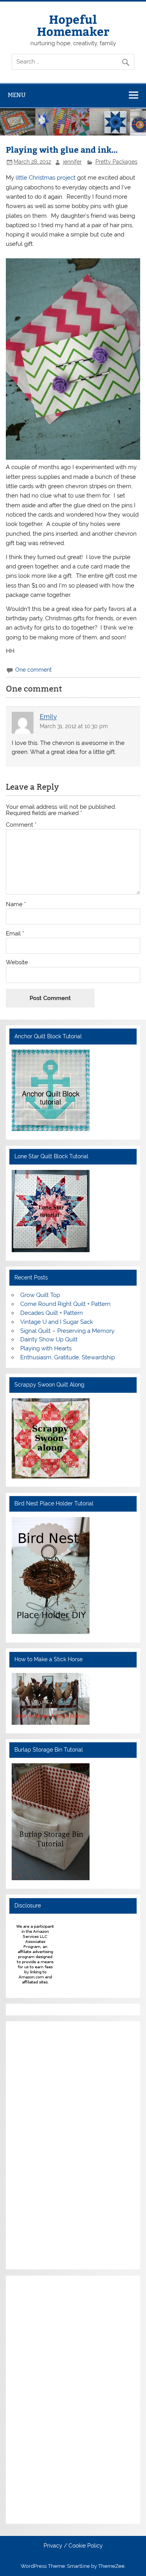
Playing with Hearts (46, 1348)
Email (15, 934)
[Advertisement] (35, 2144)
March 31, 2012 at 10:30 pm (74, 726)
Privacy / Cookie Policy (73, 2546)
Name (16, 904)
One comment (33, 670)
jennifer (72, 162)
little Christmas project (46, 178)
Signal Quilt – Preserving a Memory (67, 1331)
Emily (48, 717)
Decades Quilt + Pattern (52, 1313)
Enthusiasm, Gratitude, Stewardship (68, 1357)
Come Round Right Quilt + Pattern (65, 1304)
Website (17, 962)
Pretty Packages (116, 162)
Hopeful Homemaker (73, 25)
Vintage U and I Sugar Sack (57, 1322)
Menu (17, 95)
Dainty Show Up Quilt (49, 1339)
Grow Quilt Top (40, 1295)
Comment (21, 825)
